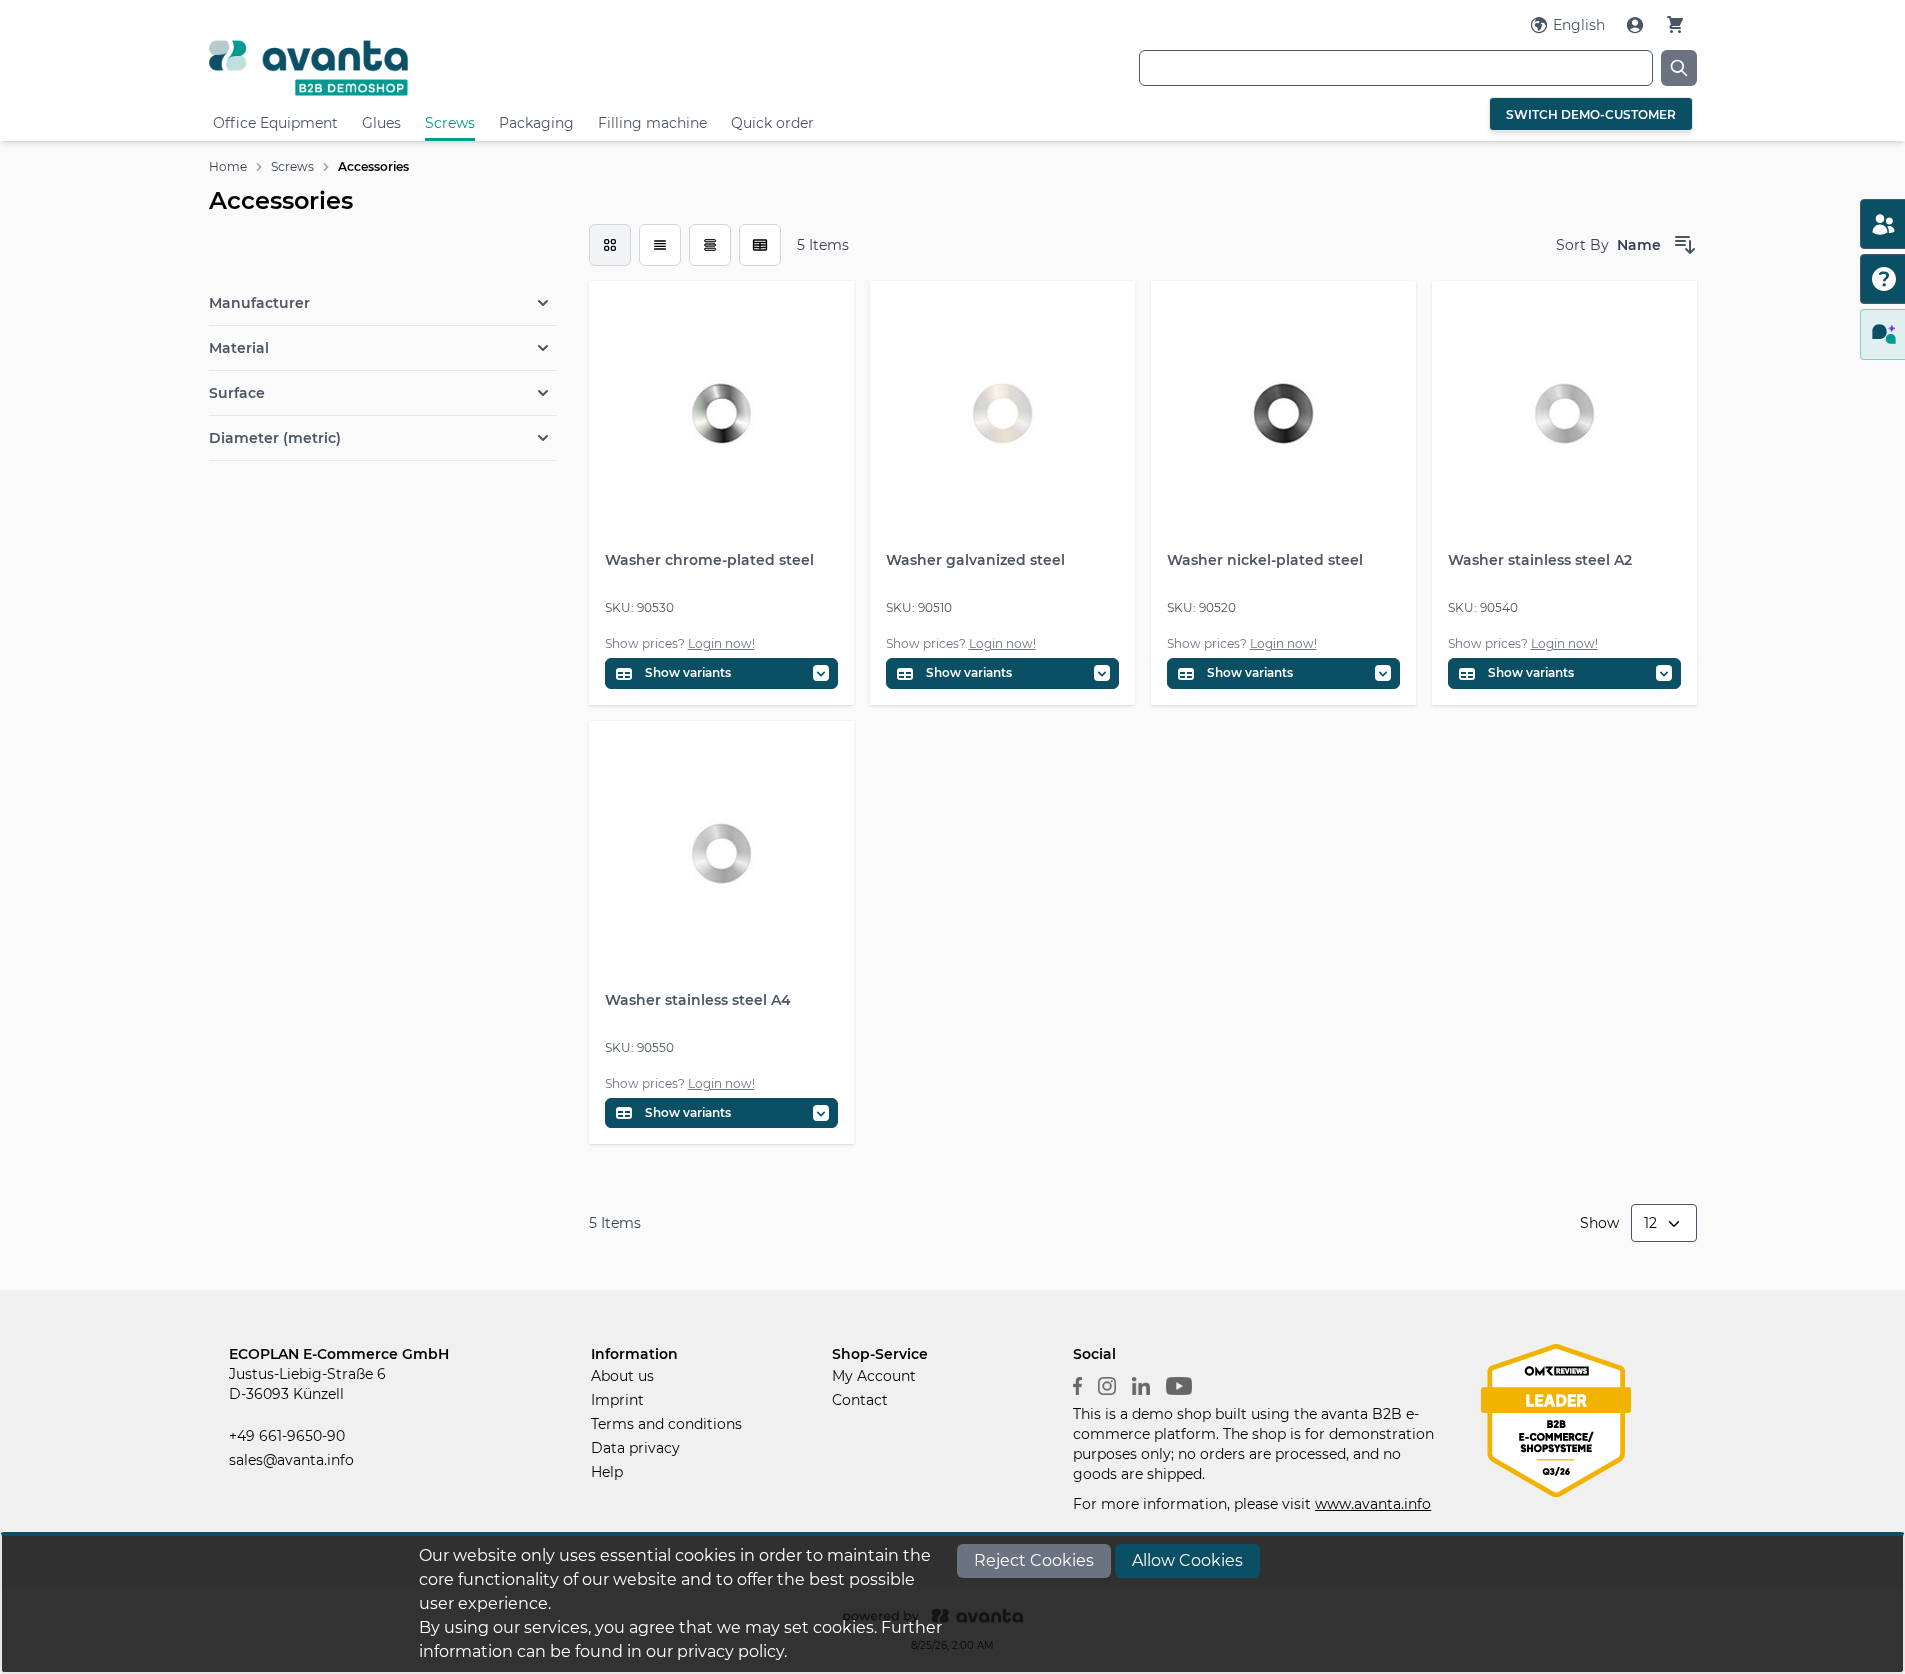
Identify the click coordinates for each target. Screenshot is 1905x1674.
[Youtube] (1179, 1384)
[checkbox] (610, 245)
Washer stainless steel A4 (698, 1000)
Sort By (1582, 245)
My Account (874, 1376)
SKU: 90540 (1483, 607)
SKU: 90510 (919, 607)
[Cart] (1675, 24)
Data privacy (635, 1448)
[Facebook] (1077, 1384)
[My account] (1637, 25)
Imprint (617, 1400)
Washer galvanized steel (975, 560)
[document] (953, 1604)
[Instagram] (1107, 1384)
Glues (381, 123)
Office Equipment (275, 123)
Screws (450, 123)
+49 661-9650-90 (287, 1436)
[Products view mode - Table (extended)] (760, 245)
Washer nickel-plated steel (1265, 560)
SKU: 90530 (639, 607)
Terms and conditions (666, 1424)
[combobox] (1396, 68)
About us (622, 1376)
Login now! (721, 643)
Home (228, 166)
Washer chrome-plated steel (709, 560)
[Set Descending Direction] (1685, 245)
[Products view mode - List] (660, 245)
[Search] (1679, 68)
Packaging (536, 123)
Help (607, 1472)
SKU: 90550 (639, 1047)
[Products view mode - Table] (710, 245)
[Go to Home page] (457, 67)
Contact (860, 1400)
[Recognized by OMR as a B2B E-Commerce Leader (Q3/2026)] (1556, 1419)
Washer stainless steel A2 (1540, 560)
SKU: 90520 (1201, 607)
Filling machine (652, 123)
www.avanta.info (1373, 1504)
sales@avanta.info (291, 1460)
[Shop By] (383, 261)
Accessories (373, 166)
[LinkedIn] (1141, 1384)
